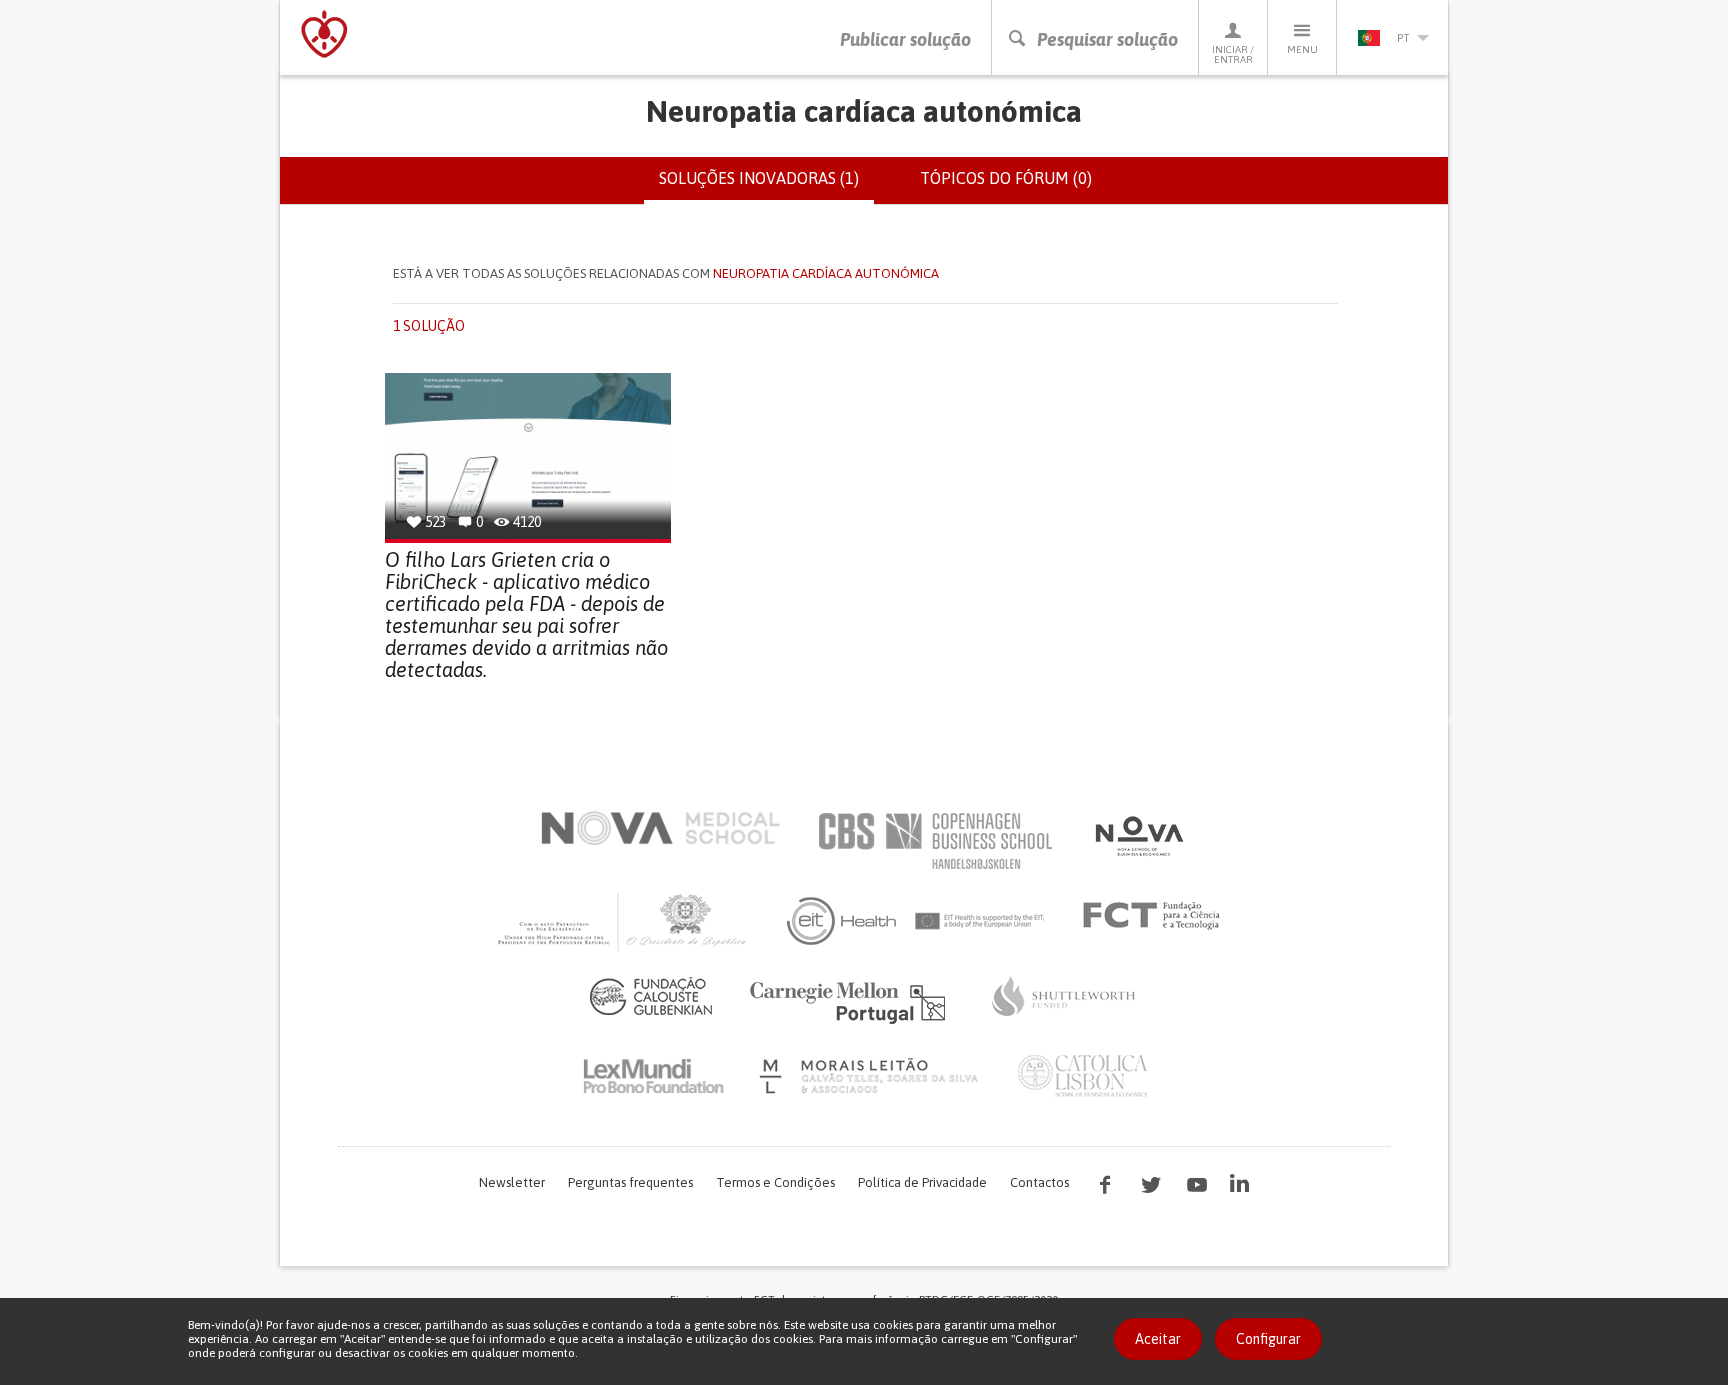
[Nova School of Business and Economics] (1138, 836)
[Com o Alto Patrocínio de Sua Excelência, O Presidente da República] (624, 921)
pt (1403, 38)
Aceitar (1158, 1339)
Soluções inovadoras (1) (766, 187)
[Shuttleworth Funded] (1064, 996)
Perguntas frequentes (630, 1182)
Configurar (1268, 1339)
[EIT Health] (916, 921)
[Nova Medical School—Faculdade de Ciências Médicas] (660, 828)
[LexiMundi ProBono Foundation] (653, 1076)
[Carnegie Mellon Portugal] (851, 1001)
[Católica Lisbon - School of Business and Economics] (1083, 1076)
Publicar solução (905, 39)
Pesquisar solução (1107, 39)
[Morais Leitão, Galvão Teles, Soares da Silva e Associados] (871, 1076)
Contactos (1039, 1182)
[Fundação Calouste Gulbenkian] (651, 996)
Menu (1302, 49)
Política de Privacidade (922, 1182)
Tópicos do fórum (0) (1006, 178)
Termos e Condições (775, 1182)
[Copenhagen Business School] (934, 841)
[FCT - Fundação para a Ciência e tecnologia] (1156, 916)
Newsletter (512, 1182)
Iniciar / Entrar (1233, 54)
